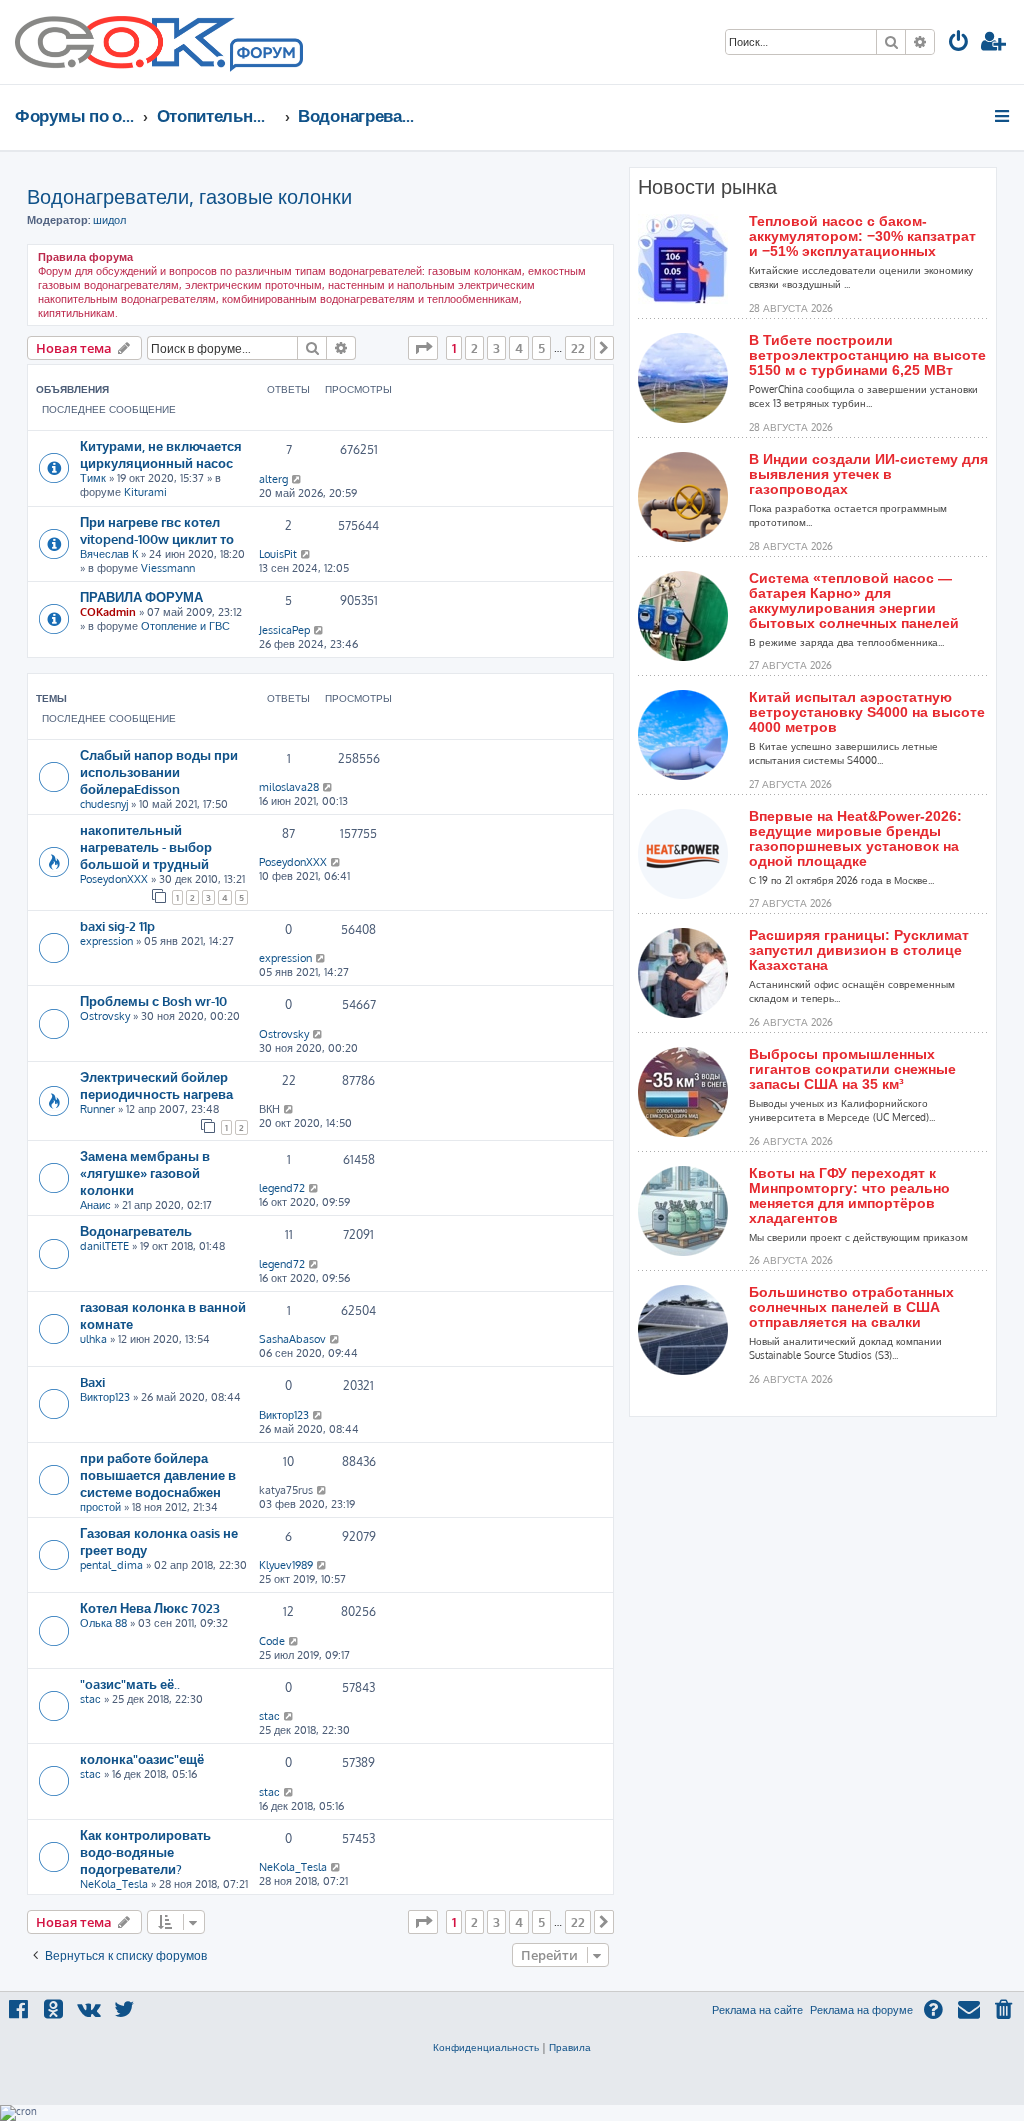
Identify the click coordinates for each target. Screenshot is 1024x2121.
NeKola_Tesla (114, 1884)
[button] (423, 348)
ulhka (93, 1339)
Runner (97, 1109)
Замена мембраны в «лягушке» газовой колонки (145, 1172)
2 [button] (474, 348)
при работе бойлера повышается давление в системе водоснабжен (158, 1474)
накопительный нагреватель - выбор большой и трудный (146, 846)
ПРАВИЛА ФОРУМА (141, 596)
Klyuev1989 (286, 1565)
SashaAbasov (292, 1339)
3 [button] (496, 348)
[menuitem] (959, 43)
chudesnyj (104, 804)
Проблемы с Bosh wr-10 (153, 1000)
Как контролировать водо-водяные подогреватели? (145, 1851)
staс (90, 1699)
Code (272, 1641)
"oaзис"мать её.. (130, 1683)
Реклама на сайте (757, 2010)
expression (106, 941)
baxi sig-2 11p (117, 925)
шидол (109, 220)
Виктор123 (105, 1397)
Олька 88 (103, 1623)
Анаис (95, 1205)
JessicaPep (284, 630)
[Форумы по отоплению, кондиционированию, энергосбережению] (265, 56)
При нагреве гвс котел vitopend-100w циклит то (157, 530)
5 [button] (541, 348)
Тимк (93, 478)
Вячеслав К (109, 554)
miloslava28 (289, 787)
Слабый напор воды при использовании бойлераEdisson (159, 771)
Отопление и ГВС (185, 626)
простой (100, 1507)
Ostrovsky (105, 1016)
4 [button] (519, 348)
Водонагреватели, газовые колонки (189, 196)
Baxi (92, 1381)
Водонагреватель (136, 1230)
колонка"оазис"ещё (142, 1758)
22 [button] (578, 348)
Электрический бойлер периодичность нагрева (156, 1085)
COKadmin (108, 612)
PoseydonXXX (114, 879)
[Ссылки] (1003, 116)
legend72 (282, 1188)
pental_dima (111, 1565)
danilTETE (104, 1246)
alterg (273, 479)
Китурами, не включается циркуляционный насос (161, 454)
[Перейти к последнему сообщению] (297, 479)
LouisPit (278, 554)
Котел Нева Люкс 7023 (150, 1607)
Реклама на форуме (861, 2010)
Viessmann (168, 568)
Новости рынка (707, 187)
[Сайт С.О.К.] (159, 42)
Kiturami (145, 492)
